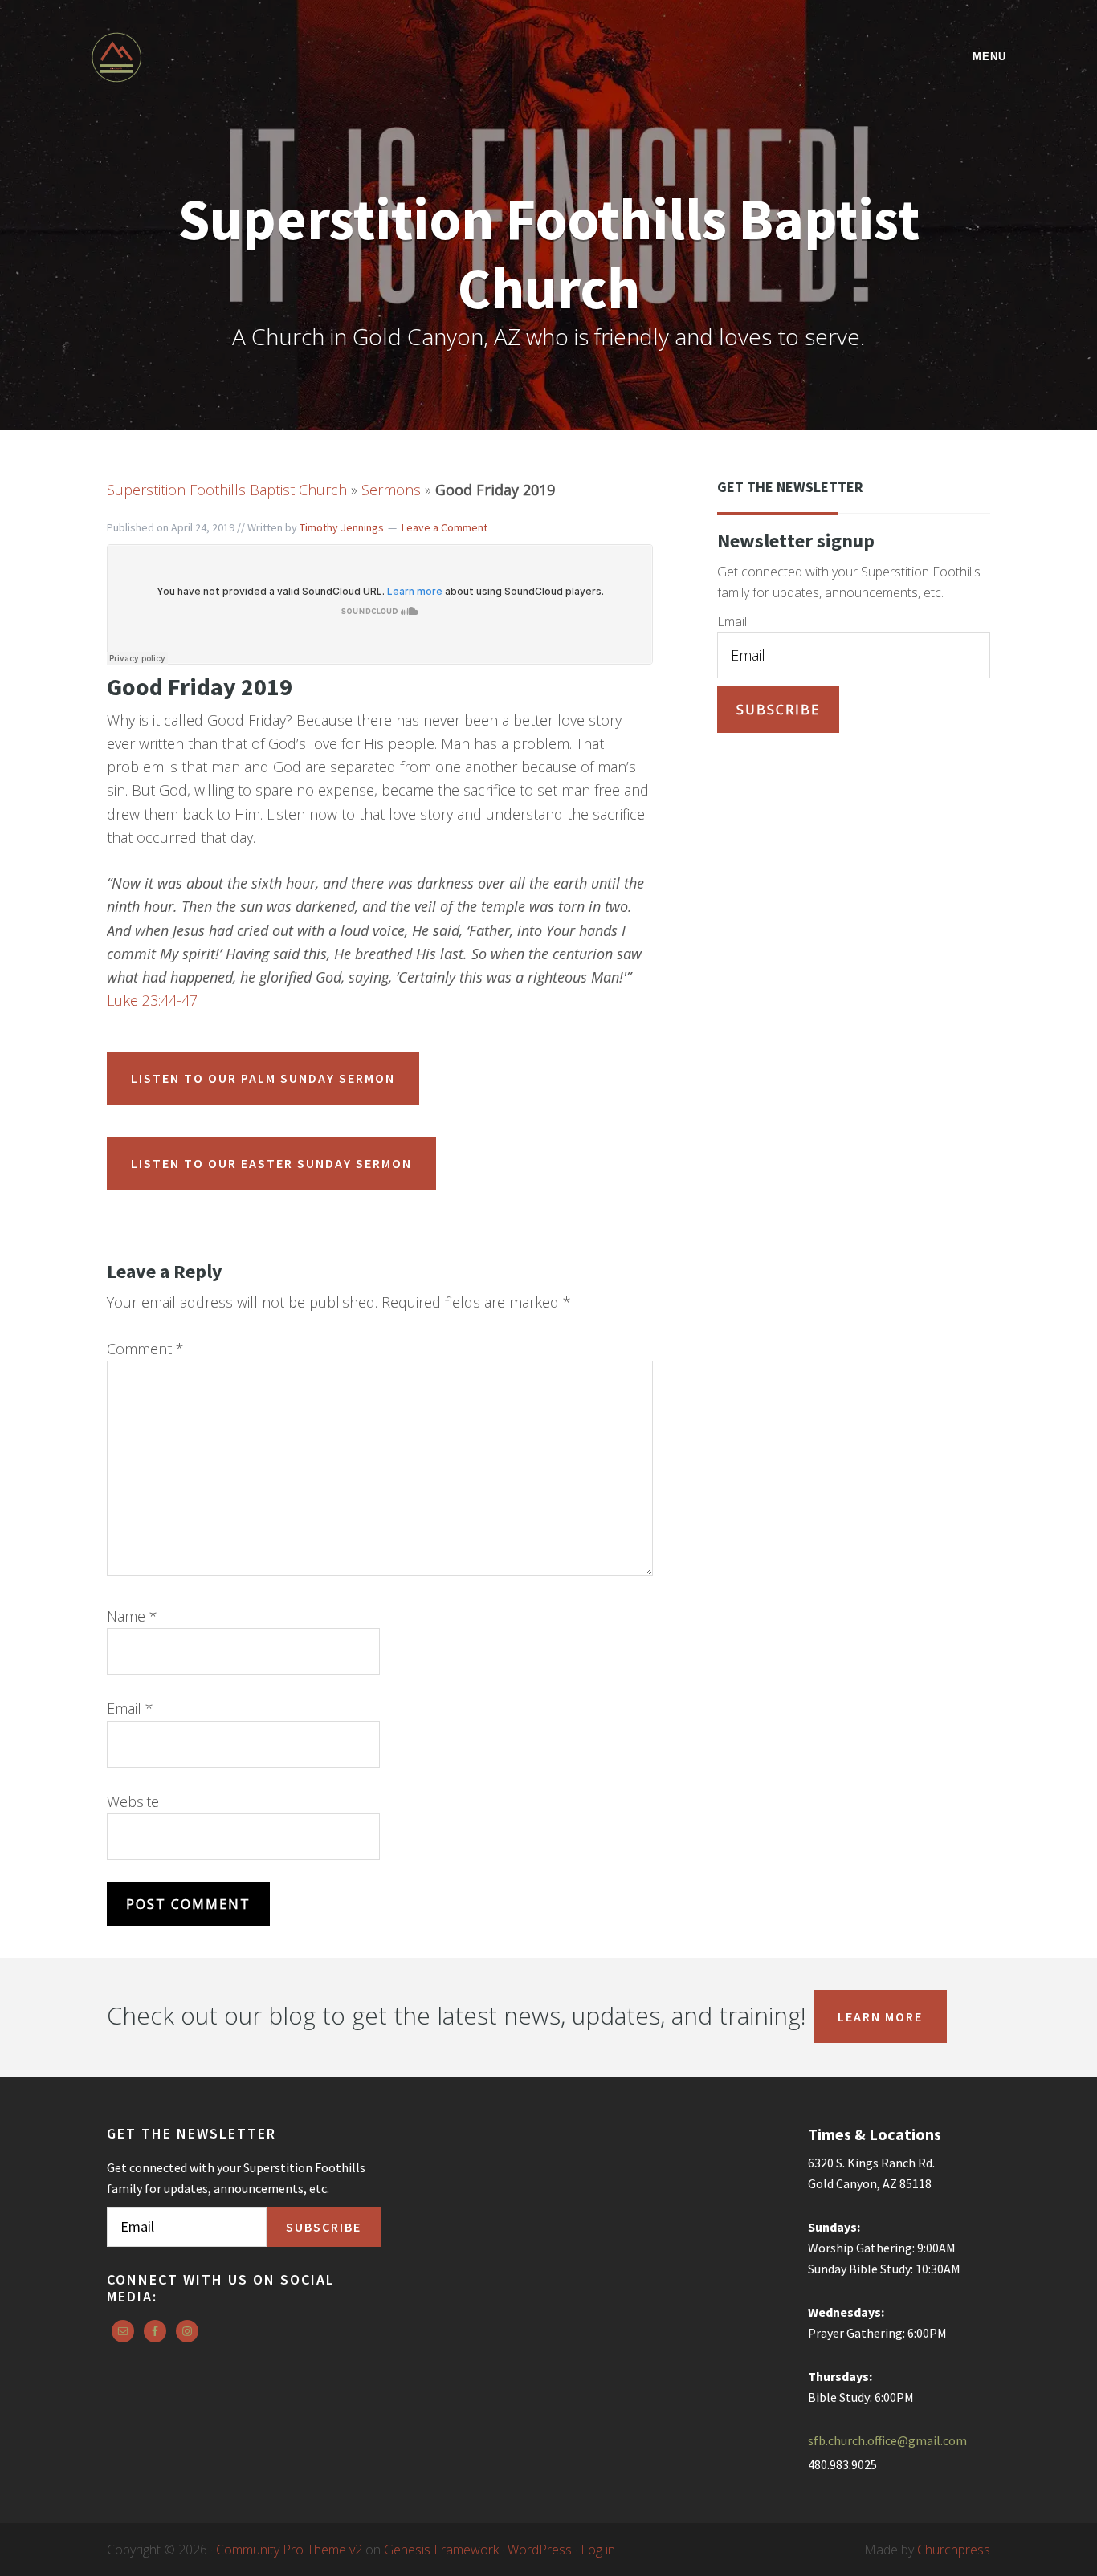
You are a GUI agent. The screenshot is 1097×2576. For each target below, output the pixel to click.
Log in (598, 2550)
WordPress (540, 2550)
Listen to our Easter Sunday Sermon (271, 1163)
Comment (145, 1349)
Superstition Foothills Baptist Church (231, 57)
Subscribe (778, 710)
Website (133, 1801)
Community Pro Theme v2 (289, 2550)
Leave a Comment (445, 527)
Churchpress (954, 2550)
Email (130, 1708)
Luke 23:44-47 (152, 1000)
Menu (989, 57)
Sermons (391, 490)
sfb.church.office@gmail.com (887, 2440)
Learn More (880, 2016)
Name (132, 1616)
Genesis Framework (441, 2550)
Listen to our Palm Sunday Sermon (263, 1078)
